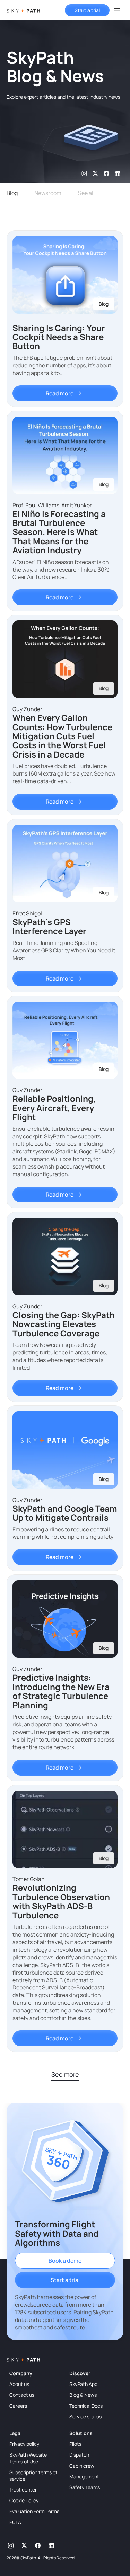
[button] (117, 10)
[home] (23, 10)
